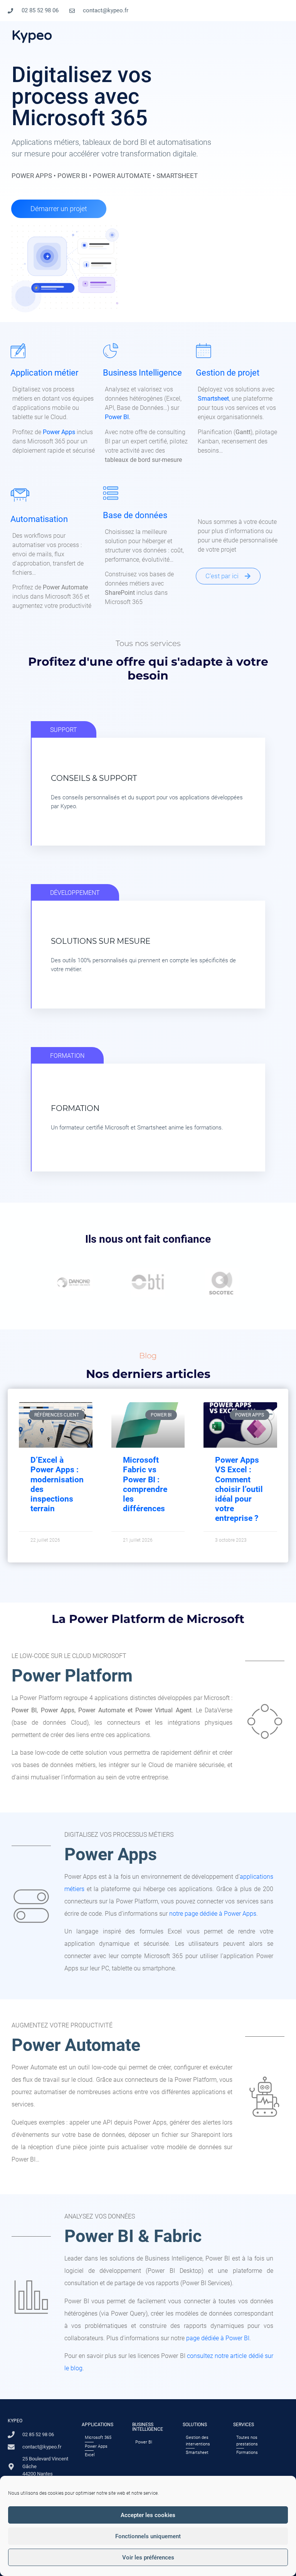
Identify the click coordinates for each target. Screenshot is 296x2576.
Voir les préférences (148, 2558)
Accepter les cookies (148, 2515)
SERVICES (244, 2425)
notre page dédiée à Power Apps (213, 1914)
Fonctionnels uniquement (148, 2536)
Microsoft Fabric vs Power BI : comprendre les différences (145, 1484)
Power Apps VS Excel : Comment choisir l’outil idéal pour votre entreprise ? (239, 1489)
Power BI (117, 417)
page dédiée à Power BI (218, 2338)
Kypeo (32, 35)
